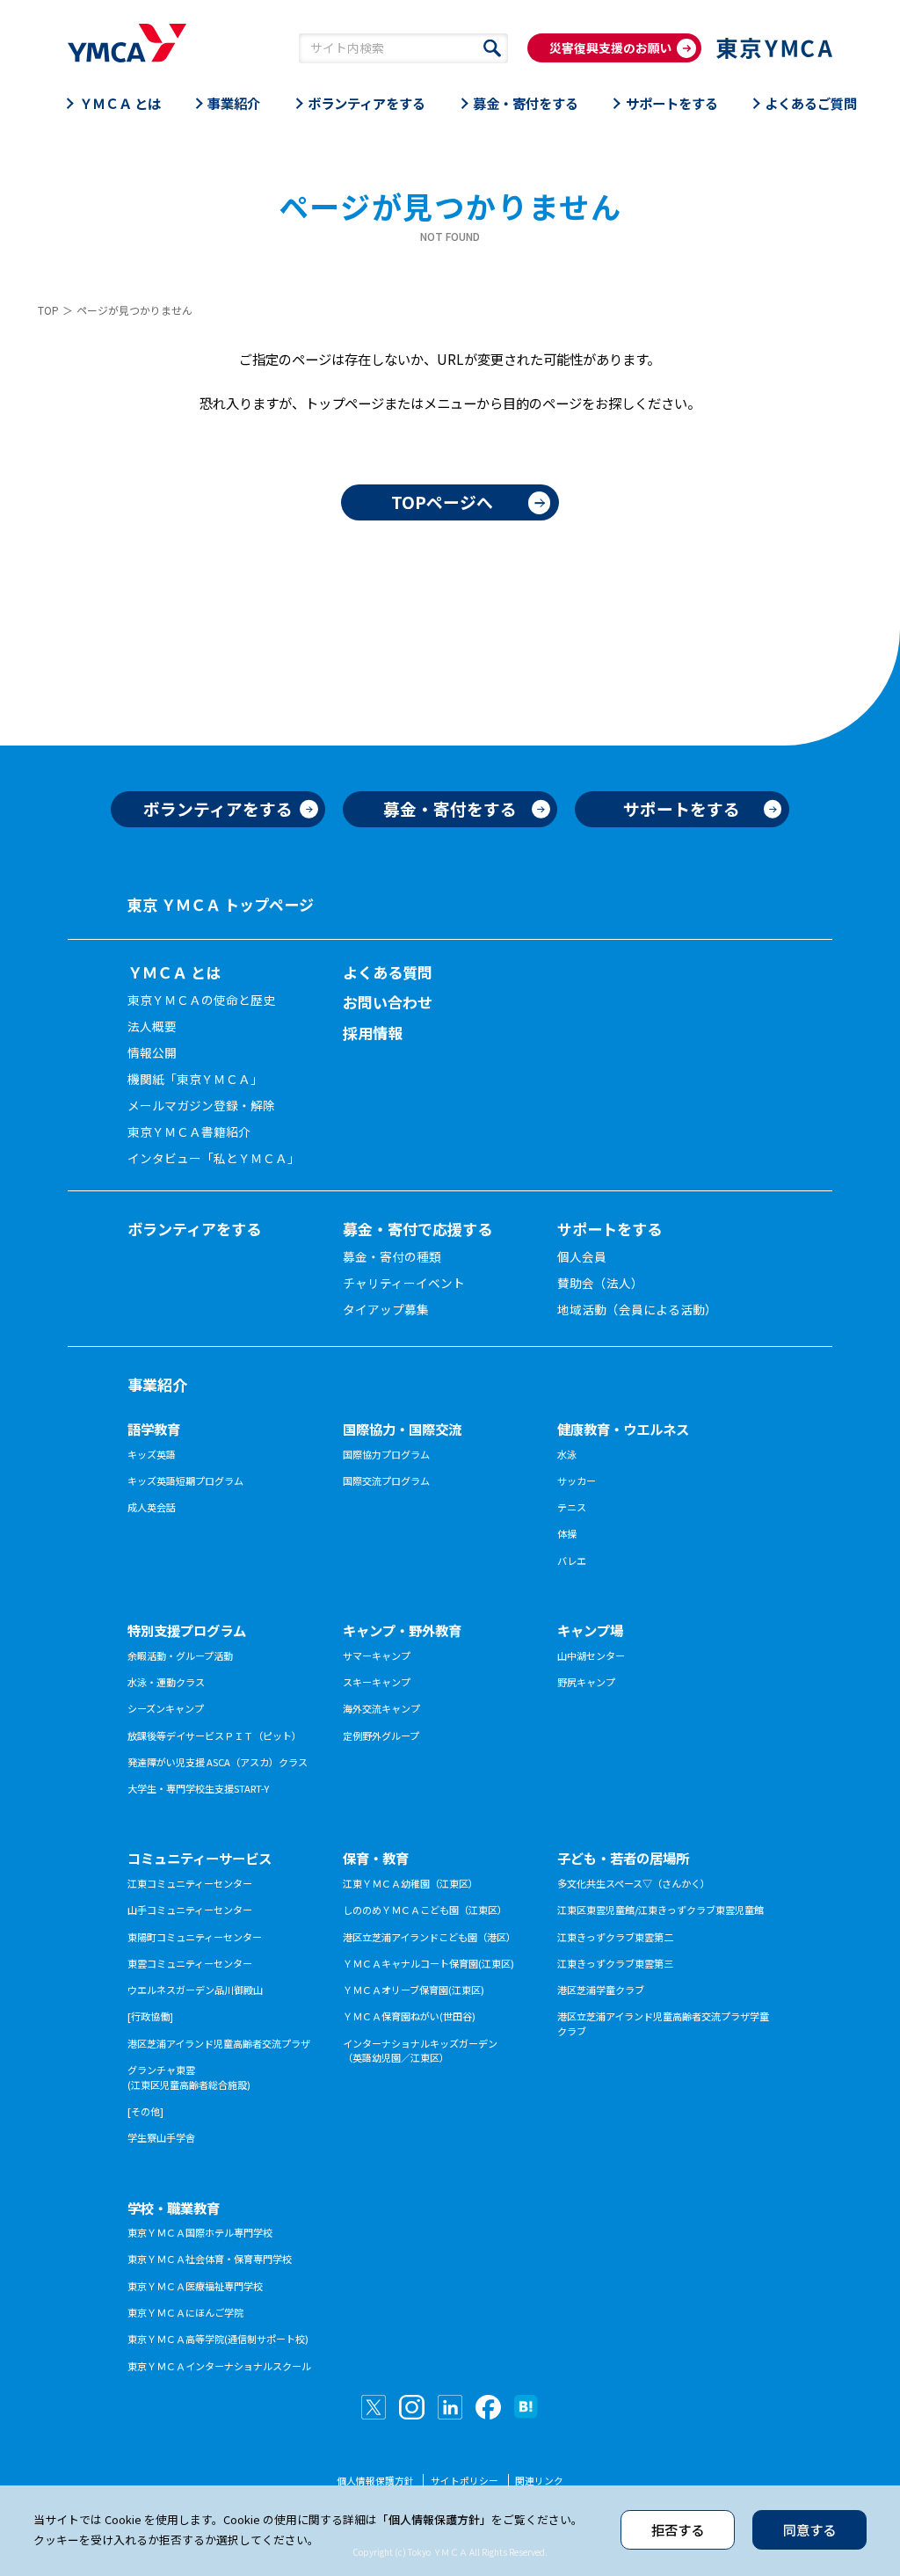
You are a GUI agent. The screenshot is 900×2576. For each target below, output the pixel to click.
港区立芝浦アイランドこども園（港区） (429, 1937)
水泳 (567, 1454)
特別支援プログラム (187, 1630)
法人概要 (152, 1026)
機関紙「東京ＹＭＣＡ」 (195, 1079)
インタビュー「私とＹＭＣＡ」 (214, 1158)
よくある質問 (388, 972)
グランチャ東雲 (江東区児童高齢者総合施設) (189, 2077)
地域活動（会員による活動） (637, 1309)
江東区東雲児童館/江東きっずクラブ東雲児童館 (660, 1910)
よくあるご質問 (811, 103)
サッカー (577, 1481)
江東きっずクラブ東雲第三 (615, 1963)
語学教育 (154, 1429)
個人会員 (582, 1256)
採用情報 (373, 1033)
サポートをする (672, 103)
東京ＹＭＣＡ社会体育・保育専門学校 (210, 2259)
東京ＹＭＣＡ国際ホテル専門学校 (200, 2232)
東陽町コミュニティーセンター (195, 1937)
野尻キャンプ (586, 1682)
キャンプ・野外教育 (402, 1630)
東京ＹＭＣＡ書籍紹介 (189, 1132)
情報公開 (152, 1052)
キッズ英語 (152, 1454)
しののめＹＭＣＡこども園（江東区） (425, 1910)
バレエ (572, 1561)
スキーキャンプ (377, 1682)
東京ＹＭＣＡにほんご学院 (185, 2312)
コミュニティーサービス (200, 1858)
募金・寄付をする (526, 103)
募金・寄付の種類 (392, 1256)
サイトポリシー (465, 2481)
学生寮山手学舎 (161, 2137)
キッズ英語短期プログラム (185, 1481)
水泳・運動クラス (166, 1682)
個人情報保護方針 (375, 2481)
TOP (48, 310)
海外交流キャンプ (381, 1708)
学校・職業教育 (174, 2208)
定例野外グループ (381, 1736)
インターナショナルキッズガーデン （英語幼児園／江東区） (420, 2051)
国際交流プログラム (386, 1481)
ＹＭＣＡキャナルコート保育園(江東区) (428, 1963)
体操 (567, 1533)
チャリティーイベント (404, 1283)
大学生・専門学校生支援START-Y (198, 1788)
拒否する (678, 2529)
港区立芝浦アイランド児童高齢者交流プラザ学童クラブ (663, 2023)
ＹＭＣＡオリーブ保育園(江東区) (414, 1990)
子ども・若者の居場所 (623, 1858)
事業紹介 (234, 103)
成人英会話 (152, 1507)
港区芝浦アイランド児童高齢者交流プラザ (219, 2043)
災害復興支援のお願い (611, 47)
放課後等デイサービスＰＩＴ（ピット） (214, 1736)
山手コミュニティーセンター (190, 1910)
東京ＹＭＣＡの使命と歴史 (201, 1000)
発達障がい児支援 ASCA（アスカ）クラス (218, 1762)
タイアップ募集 (386, 1309)
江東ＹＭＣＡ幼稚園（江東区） (410, 1883)
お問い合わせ (388, 1002)
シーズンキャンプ (166, 1708)
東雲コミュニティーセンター (190, 1963)
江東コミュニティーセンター (190, 1883)
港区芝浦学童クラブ (601, 1990)
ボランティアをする (367, 103)
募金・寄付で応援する (417, 1229)
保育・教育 (376, 1858)
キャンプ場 (590, 1630)
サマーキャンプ (377, 1655)
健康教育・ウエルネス (623, 1429)
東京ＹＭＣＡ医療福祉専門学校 (195, 2286)
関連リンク (539, 2481)
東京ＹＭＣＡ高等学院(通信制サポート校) (218, 2339)
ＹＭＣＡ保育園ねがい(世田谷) (409, 2016)
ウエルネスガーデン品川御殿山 (195, 1990)
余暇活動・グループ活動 (180, 1655)
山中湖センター (591, 1655)
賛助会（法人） (600, 1283)
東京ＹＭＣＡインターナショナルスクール (219, 2366)
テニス (572, 1507)
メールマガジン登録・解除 (201, 1105)
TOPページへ (442, 502)
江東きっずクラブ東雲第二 (615, 1937)
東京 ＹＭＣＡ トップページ (221, 904)
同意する (809, 2529)
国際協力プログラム (386, 1454)
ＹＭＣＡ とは (120, 103)
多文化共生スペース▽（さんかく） (634, 1883)
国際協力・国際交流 (402, 1429)
